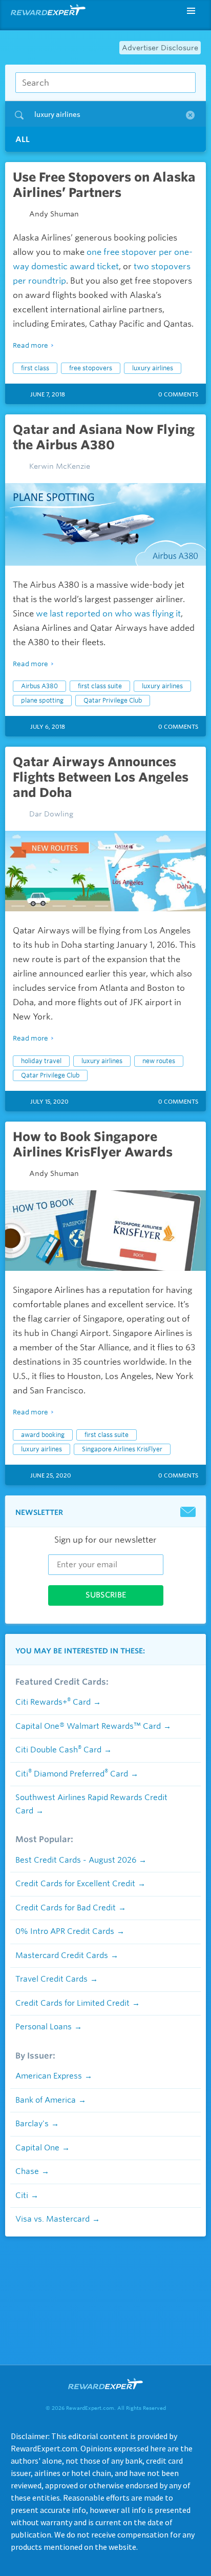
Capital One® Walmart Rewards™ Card (88, 1726)
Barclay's (32, 2124)
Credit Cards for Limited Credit (72, 2003)
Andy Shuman (54, 214)
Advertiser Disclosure (160, 48)
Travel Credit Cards (51, 1979)
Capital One (37, 2148)
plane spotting (42, 700)
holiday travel (41, 1061)
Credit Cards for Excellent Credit (75, 1884)
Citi (22, 2195)
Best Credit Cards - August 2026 (76, 1860)
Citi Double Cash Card (58, 1750)
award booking (43, 1435)
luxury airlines (153, 368)
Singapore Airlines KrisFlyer (122, 1449)
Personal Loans (44, 2027)
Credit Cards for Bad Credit (66, 1908)
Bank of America (46, 2100)
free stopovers (91, 368)
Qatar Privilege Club (113, 700)
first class (35, 368)
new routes (159, 1061)
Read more (30, 345)
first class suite (100, 686)
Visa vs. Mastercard (52, 2219)
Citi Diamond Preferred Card (72, 1774)
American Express (49, 2076)
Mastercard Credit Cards (62, 1955)
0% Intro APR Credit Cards (65, 1931)
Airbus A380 (39, 686)
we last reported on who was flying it (108, 614)
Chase (27, 2171)
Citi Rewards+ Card (53, 1702)
